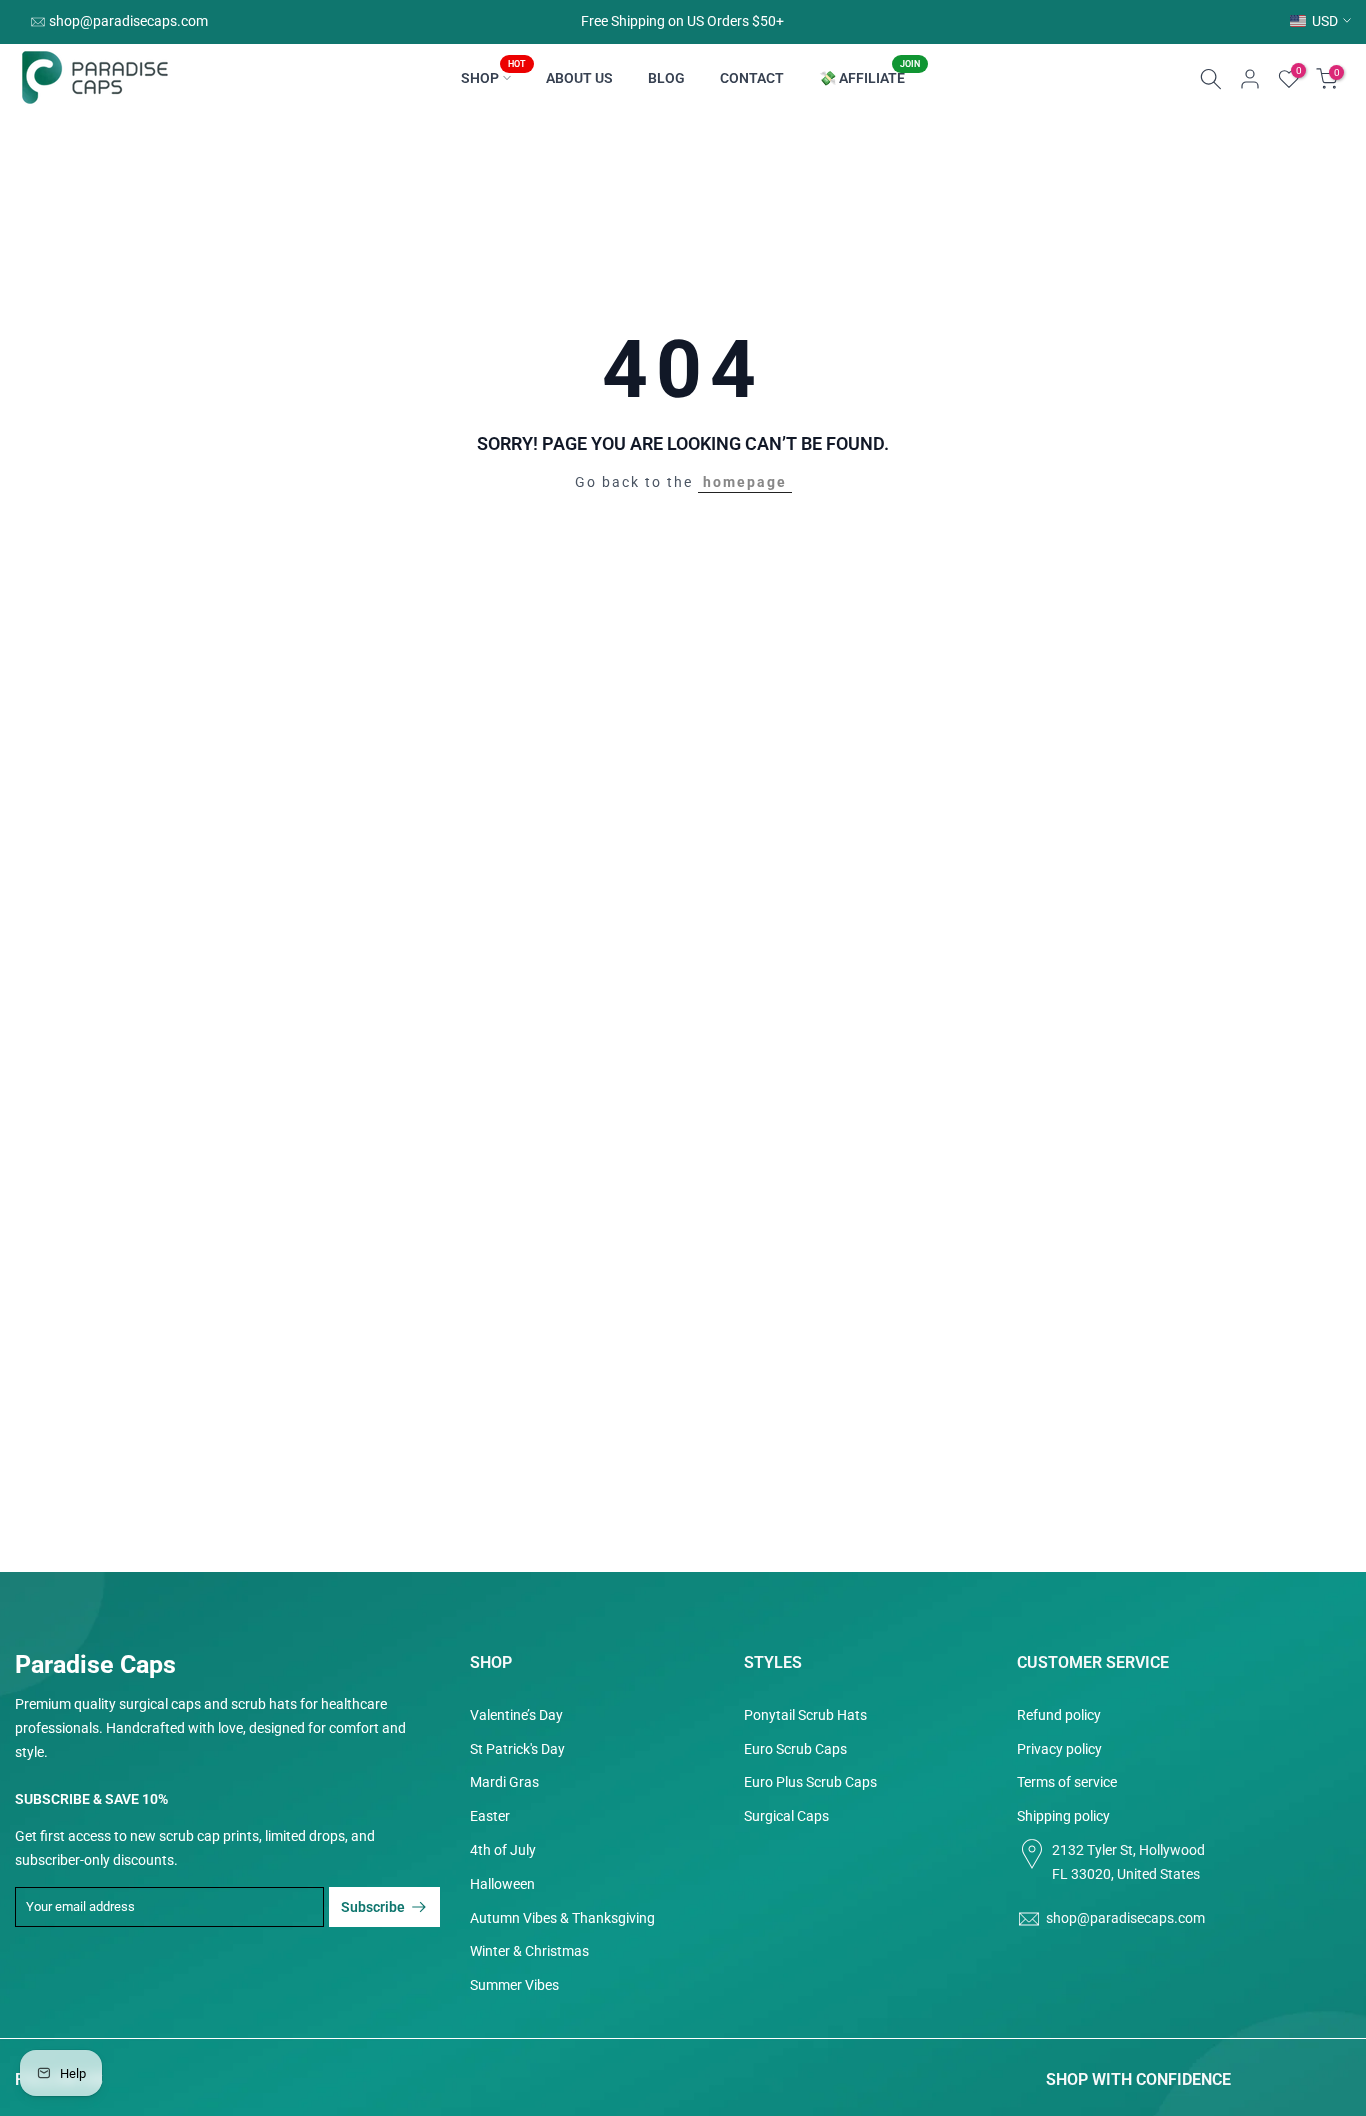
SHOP (493, 76)
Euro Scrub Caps (795, 1749)
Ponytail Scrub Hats (805, 1715)
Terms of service (1067, 1782)
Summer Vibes (514, 1985)
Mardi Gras (504, 1782)
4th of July (503, 1850)
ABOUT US (579, 78)
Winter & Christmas (529, 1951)
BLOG (666, 78)
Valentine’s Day (516, 1715)
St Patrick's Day (517, 1749)
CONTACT (752, 78)
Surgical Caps (786, 1816)
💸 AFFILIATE (869, 76)
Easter (490, 1816)
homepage (745, 482)
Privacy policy (1059, 1749)
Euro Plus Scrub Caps (810, 1782)
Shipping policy (1063, 1816)
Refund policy (1059, 1715)
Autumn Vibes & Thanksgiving (562, 1918)
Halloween (502, 1884)
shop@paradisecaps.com (128, 21)
